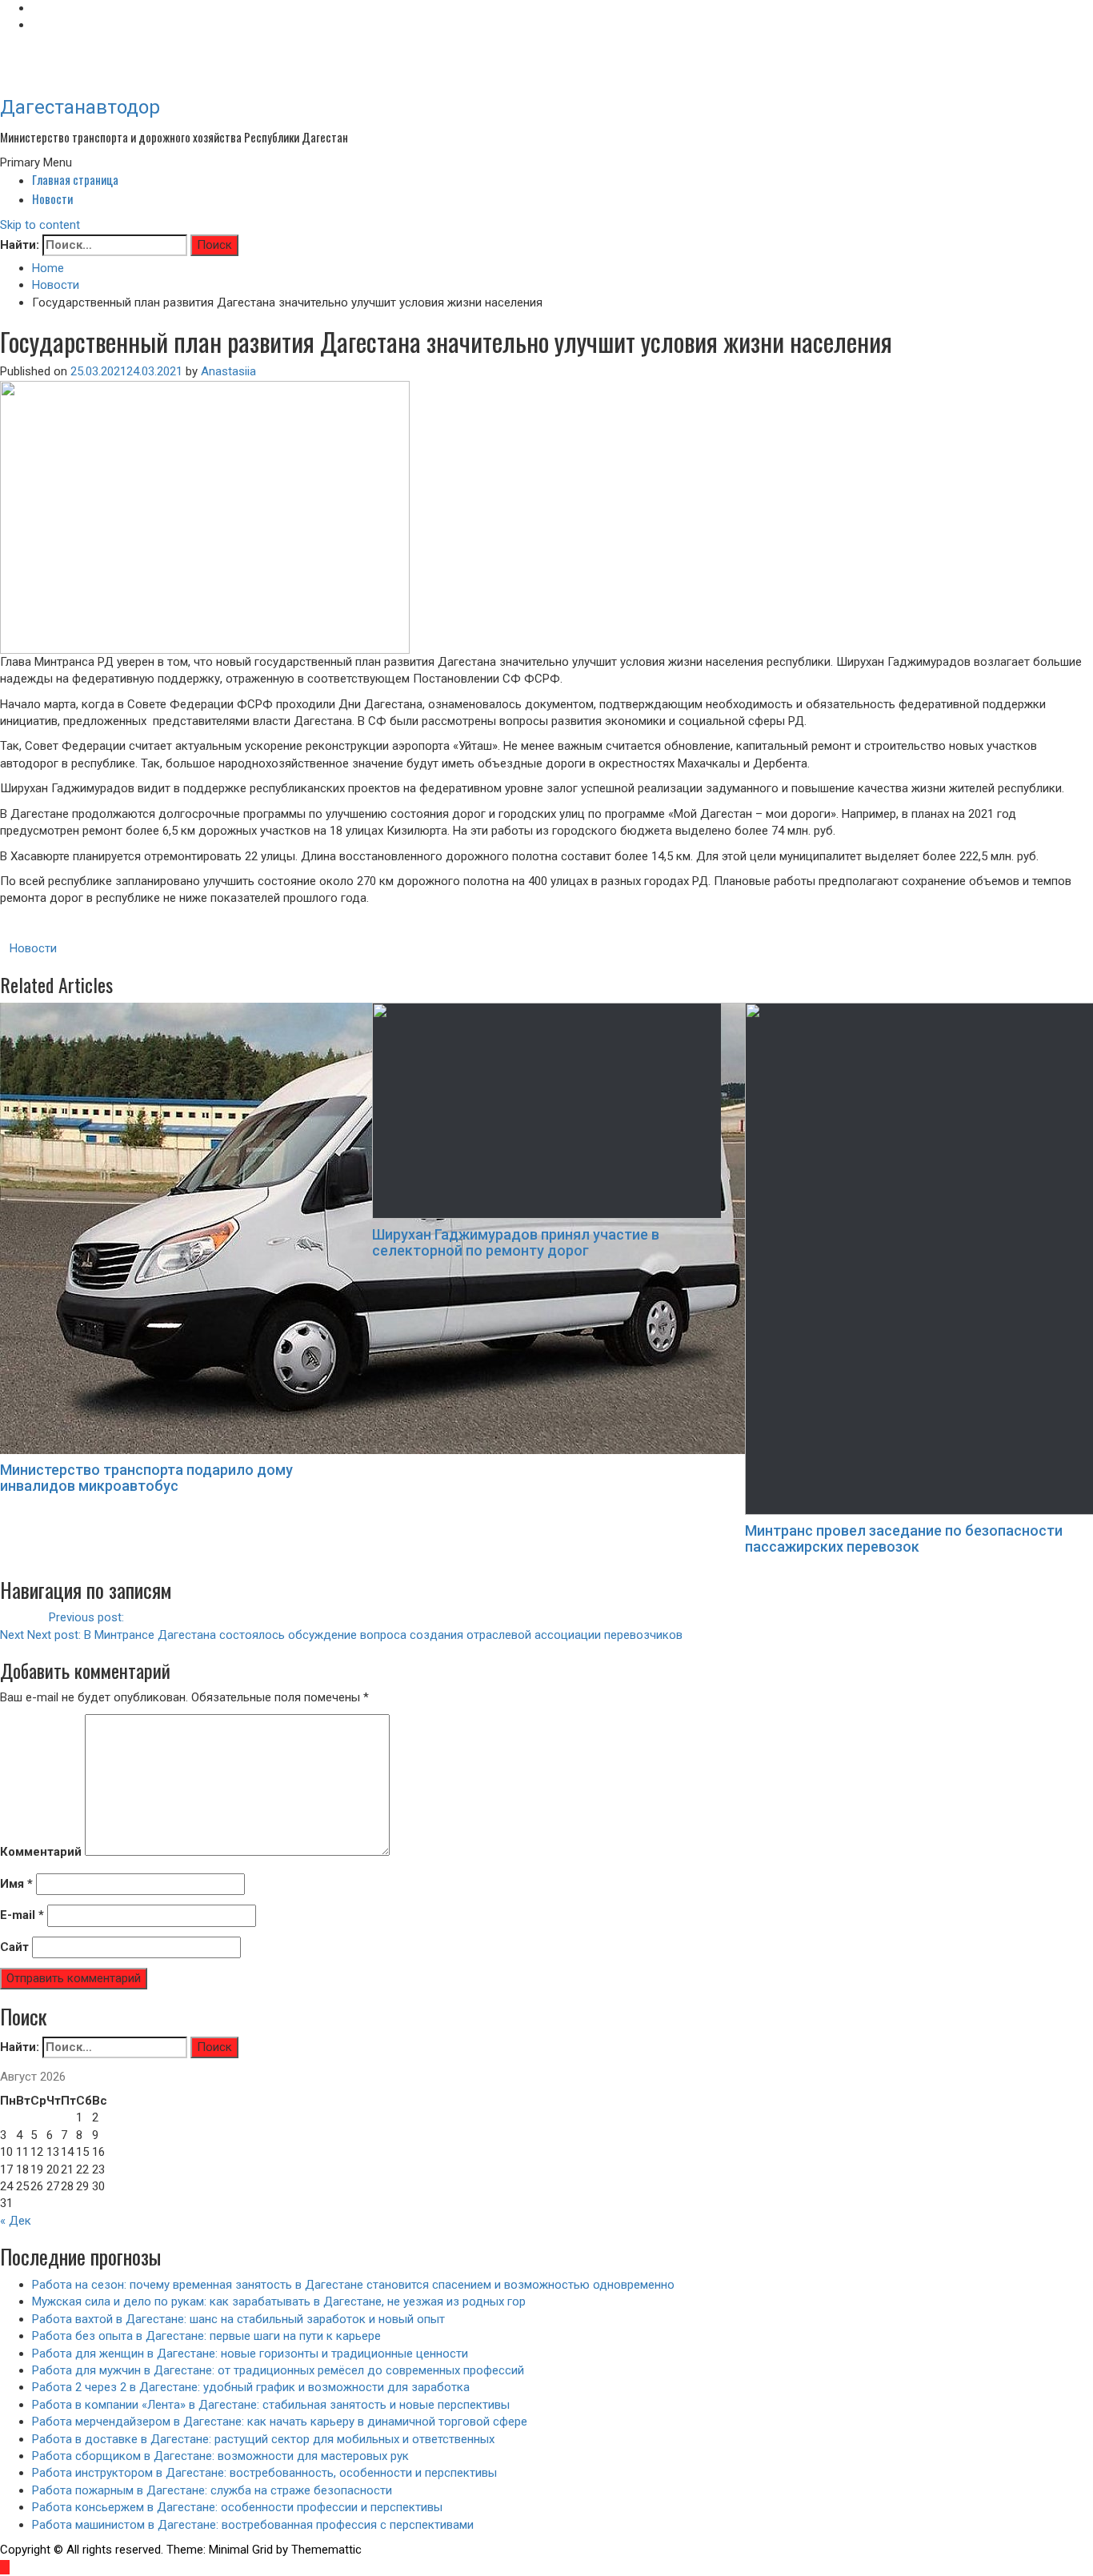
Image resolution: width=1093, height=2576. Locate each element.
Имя (16, 1884)
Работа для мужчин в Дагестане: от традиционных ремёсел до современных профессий (278, 2370)
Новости (52, 198)
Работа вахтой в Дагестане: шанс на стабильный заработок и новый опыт (238, 2319)
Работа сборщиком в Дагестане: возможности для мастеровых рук (220, 2456)
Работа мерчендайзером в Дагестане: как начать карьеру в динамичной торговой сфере (280, 2422)
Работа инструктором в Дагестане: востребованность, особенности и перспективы (264, 2473)
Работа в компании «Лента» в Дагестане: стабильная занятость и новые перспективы (271, 2405)
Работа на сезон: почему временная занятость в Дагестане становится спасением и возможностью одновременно (353, 2285)
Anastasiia (228, 371)
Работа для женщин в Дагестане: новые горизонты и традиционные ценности (250, 2354)
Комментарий (41, 1852)
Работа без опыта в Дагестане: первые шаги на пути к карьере (206, 2336)
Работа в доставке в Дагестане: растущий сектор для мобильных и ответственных (263, 2439)
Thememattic (326, 2550)
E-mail (22, 1915)
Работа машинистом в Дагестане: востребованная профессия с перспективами (253, 2525)
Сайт (14, 1947)
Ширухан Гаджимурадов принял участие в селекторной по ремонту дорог (516, 1242)
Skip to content (40, 225)
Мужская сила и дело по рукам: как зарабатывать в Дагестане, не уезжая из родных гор (279, 2302)
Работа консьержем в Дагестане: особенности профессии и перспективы (237, 2507)
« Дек (16, 2221)
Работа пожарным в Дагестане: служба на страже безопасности (212, 2490)
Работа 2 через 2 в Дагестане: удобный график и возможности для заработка (251, 2387)
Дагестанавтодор (80, 107)
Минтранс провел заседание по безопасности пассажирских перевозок (904, 1538)
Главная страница (75, 179)
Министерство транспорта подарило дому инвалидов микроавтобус (146, 1478)
